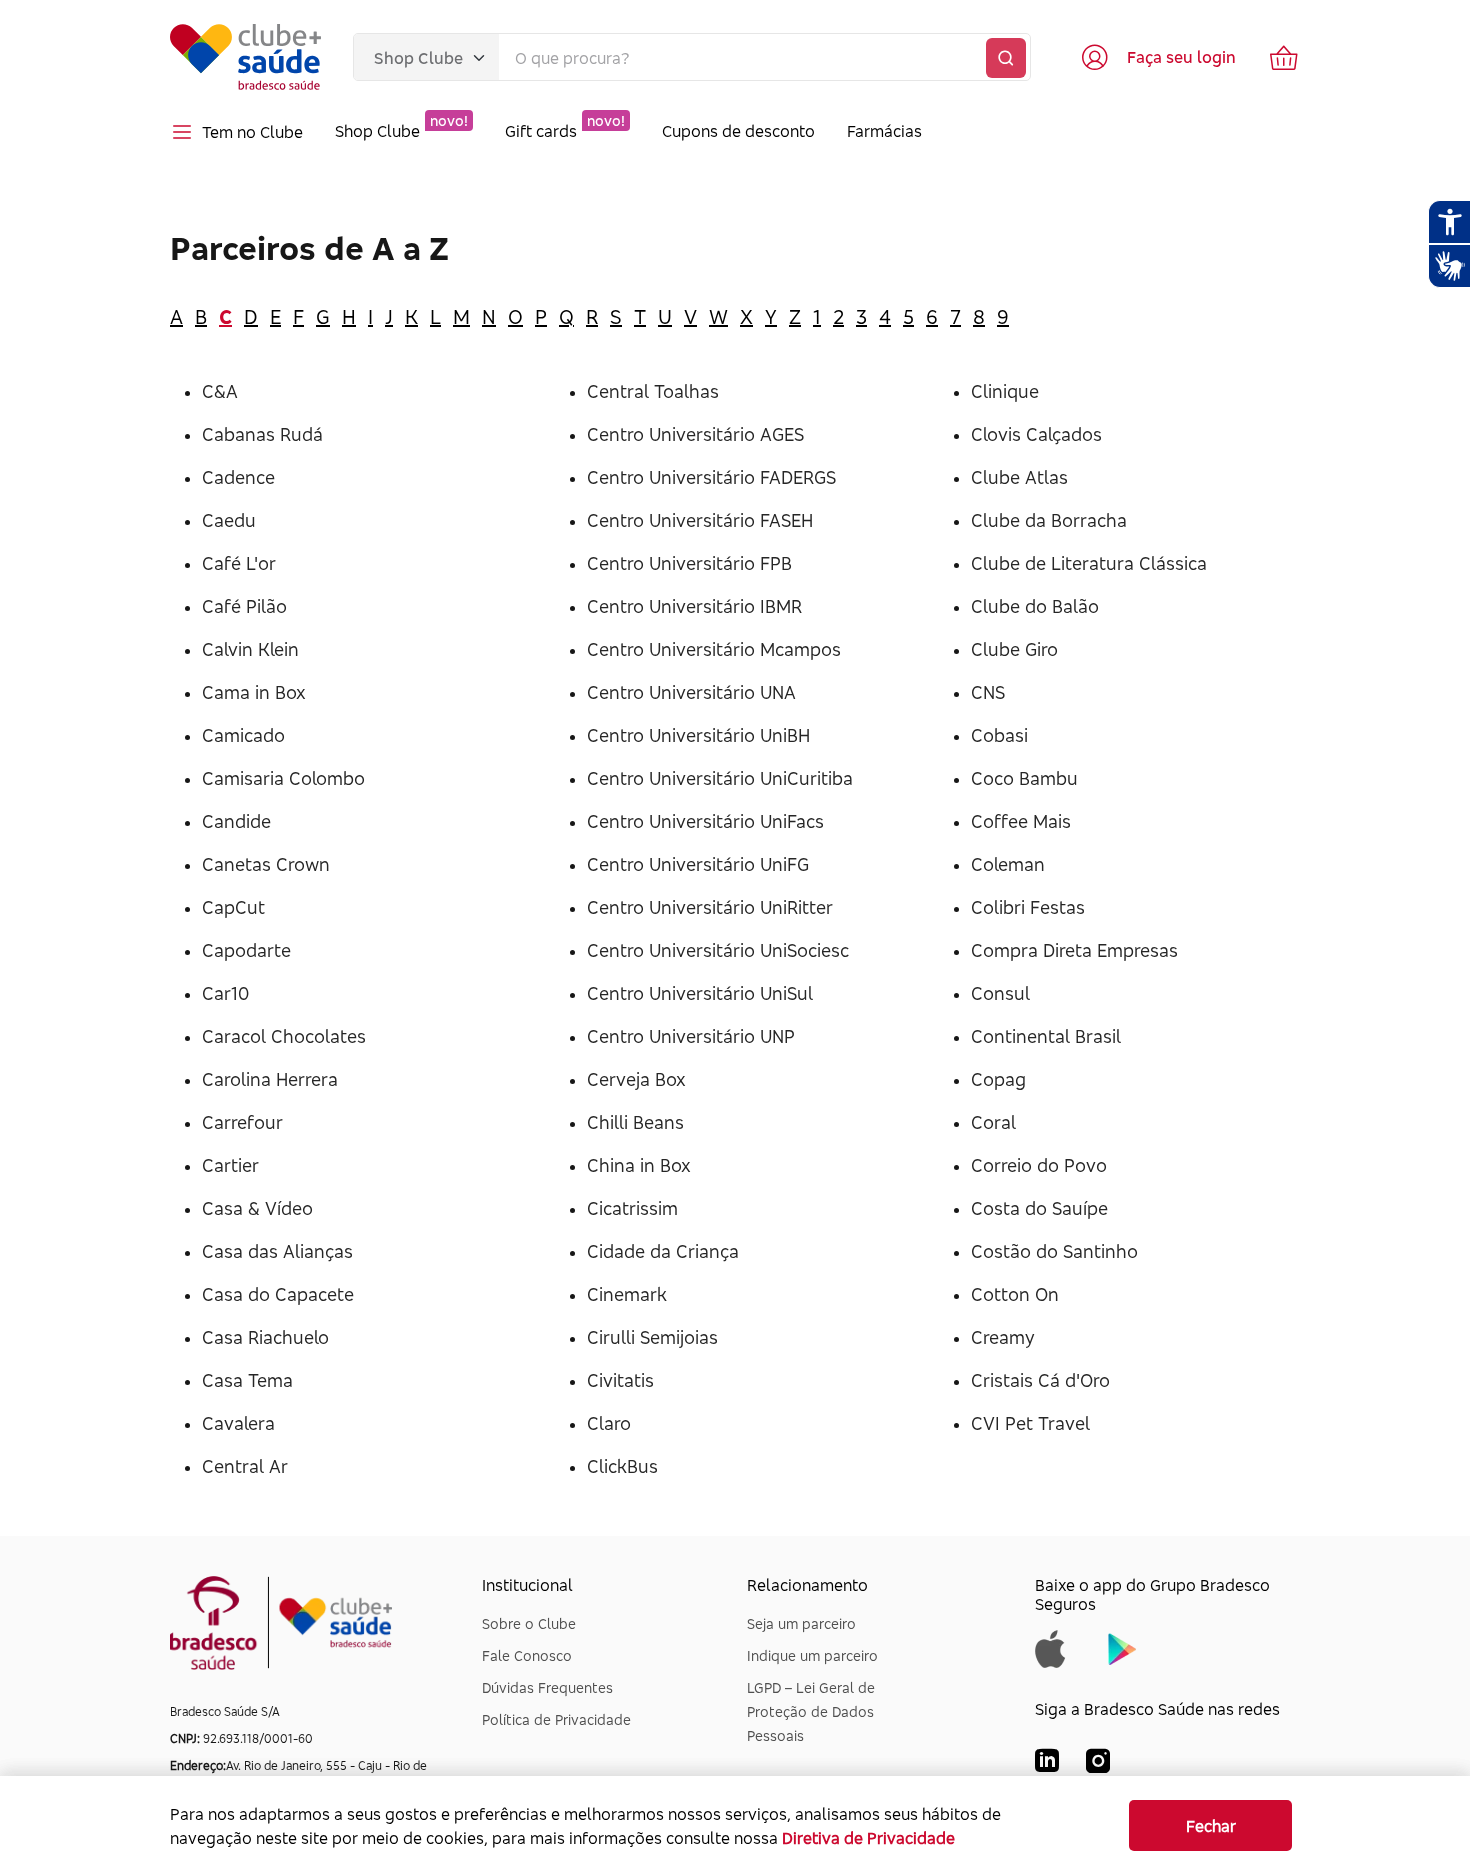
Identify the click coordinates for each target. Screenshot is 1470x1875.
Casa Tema (247, 1380)
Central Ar (245, 1466)
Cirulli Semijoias (652, 1337)
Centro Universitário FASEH (700, 520)
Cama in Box (254, 692)
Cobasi (999, 735)
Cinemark (627, 1294)
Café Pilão (244, 606)
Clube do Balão (1035, 606)
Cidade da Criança (663, 1251)
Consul (1000, 993)
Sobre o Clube (529, 1623)
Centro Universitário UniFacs (705, 821)
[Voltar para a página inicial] (245, 57)
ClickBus (622, 1466)
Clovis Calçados (1036, 434)
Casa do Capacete (278, 1294)
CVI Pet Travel (1030, 1423)
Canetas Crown (266, 864)
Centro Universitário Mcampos (714, 649)
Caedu (229, 520)
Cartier (230, 1165)
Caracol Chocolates (284, 1036)
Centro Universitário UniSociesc (718, 950)
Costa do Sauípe (1039, 1208)
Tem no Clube (252, 132)
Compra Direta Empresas (1074, 950)
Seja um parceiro (801, 1623)
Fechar (1211, 1826)
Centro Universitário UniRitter (710, 907)
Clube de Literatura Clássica (1089, 563)
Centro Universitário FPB (689, 563)
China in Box (639, 1165)
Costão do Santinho (1054, 1251)
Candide (236, 821)
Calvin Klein (250, 649)
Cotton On (1015, 1294)
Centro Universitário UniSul (700, 993)
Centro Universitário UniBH (698, 735)
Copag (998, 1079)
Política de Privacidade (556, 1719)
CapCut (233, 907)
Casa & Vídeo (257, 1208)
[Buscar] (1006, 58)
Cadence (238, 477)
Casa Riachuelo (265, 1337)
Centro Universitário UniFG (698, 864)
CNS (988, 692)
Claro (609, 1423)
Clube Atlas (1019, 477)
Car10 (225, 993)
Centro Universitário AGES (695, 434)
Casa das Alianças (277, 1251)
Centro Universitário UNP (691, 1036)
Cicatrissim (632, 1208)
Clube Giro (1014, 649)
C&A (220, 391)
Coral (993, 1122)
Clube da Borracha (1049, 520)
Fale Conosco (527, 1655)
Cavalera (238, 1423)
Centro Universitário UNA (691, 692)
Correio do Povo (1039, 1165)
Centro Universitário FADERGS (711, 477)
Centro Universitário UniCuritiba (720, 778)
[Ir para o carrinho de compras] (1284, 57)
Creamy (1003, 1337)
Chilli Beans (635, 1122)
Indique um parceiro (812, 1655)
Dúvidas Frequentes (547, 1687)
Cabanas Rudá (262, 434)
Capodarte (246, 950)
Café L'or (239, 563)
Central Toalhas (653, 391)
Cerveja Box (636, 1079)
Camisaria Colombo (283, 778)
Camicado (243, 735)
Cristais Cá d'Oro (1040, 1380)
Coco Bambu (1024, 778)
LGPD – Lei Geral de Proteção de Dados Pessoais (811, 1711)
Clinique (1005, 391)
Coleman (1008, 864)
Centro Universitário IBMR (694, 606)
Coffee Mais (1021, 821)
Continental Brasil (1046, 1036)
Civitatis (620, 1380)
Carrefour (242, 1122)
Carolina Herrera (270, 1079)
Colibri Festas (1028, 907)
